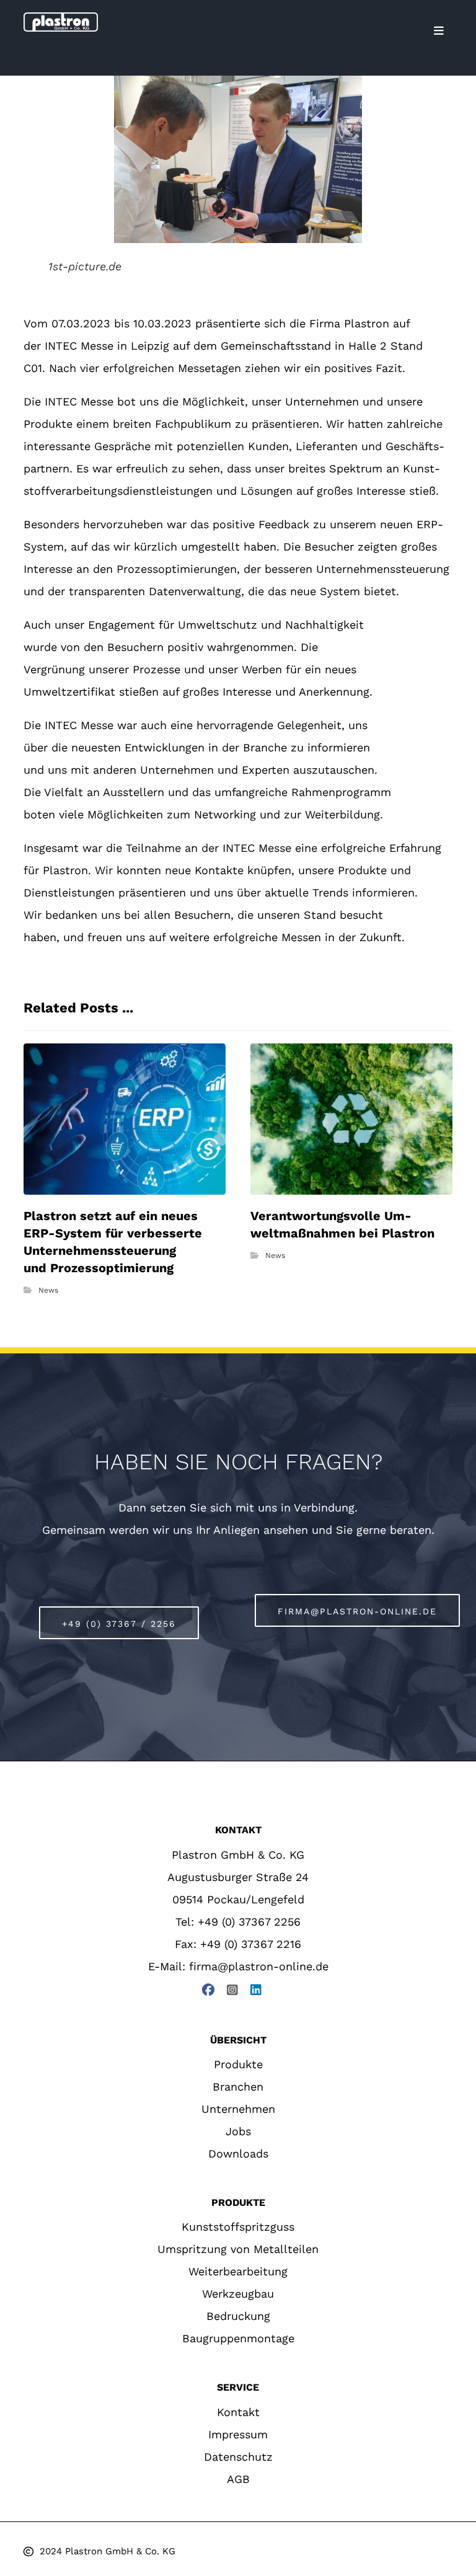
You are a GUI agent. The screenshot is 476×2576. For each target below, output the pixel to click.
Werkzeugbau (238, 2294)
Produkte (238, 2064)
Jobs (238, 2131)
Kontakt (238, 2412)
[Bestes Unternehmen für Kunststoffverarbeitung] (61, 22)
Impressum (238, 2434)
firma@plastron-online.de (259, 1966)
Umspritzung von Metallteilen (238, 2249)
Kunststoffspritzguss (238, 2227)
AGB (238, 2479)
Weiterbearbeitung (238, 2271)
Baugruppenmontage (238, 2338)
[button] (439, 31)
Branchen (238, 2087)
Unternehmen (238, 2109)
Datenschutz (238, 2457)
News (48, 1290)
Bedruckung (238, 2316)
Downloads (238, 2153)
